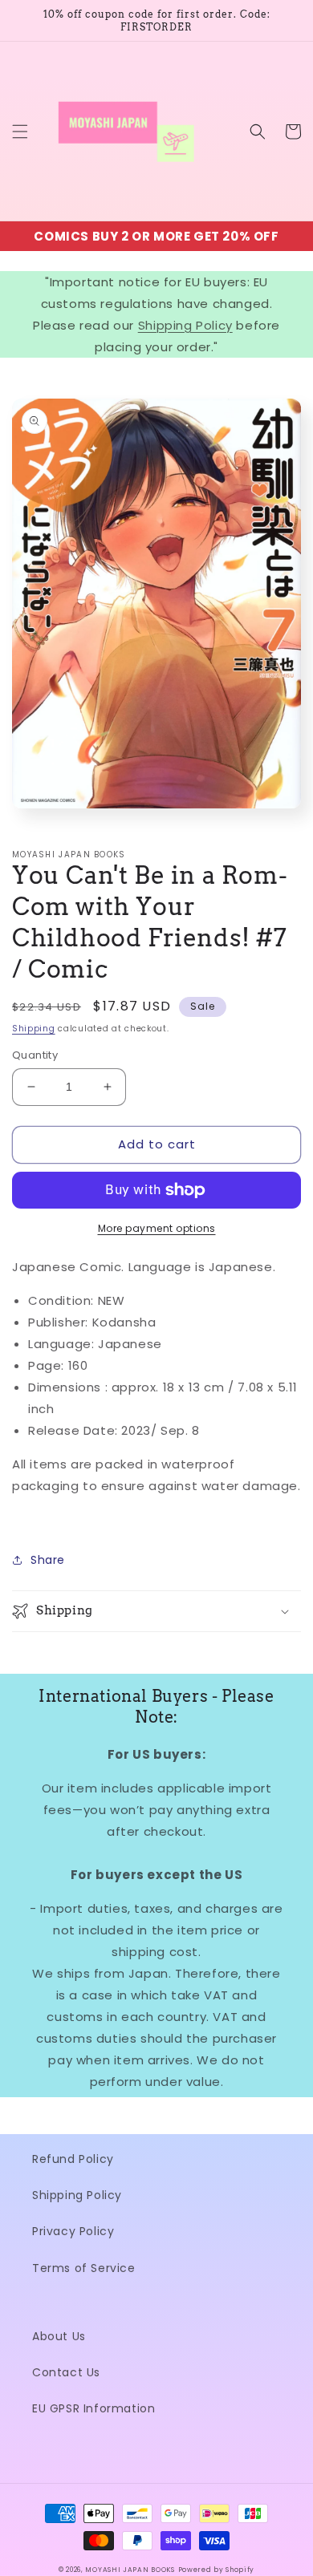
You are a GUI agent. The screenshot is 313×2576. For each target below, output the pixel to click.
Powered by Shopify (217, 2570)
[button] (20, 132)
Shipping (34, 1029)
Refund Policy (73, 2159)
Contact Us (66, 2372)
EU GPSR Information (93, 2408)
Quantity (35, 1055)
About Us (59, 2336)
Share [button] (48, 1560)
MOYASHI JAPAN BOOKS (130, 2570)
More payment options (157, 1228)
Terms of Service (84, 2268)
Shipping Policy (185, 325)
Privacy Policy (73, 2231)
